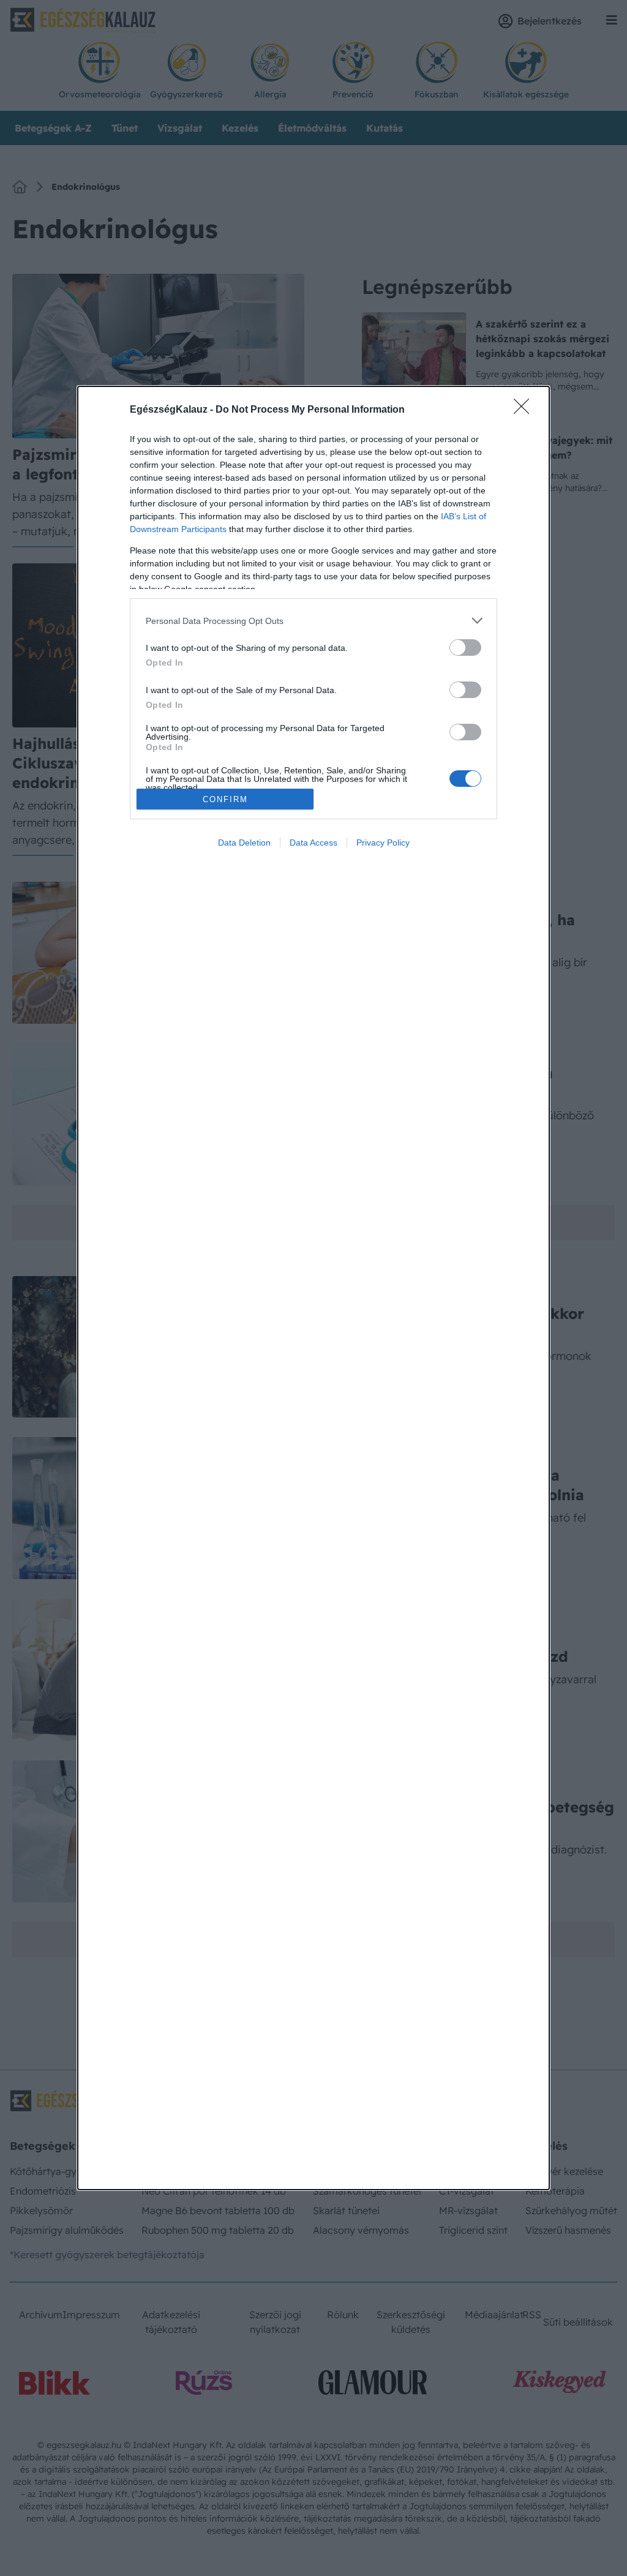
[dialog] (313, 1288)
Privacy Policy (383, 843)
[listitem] (313, 621)
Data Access (313, 843)
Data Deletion (244, 843)
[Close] (525, 410)
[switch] (465, 648)
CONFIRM (225, 799)
